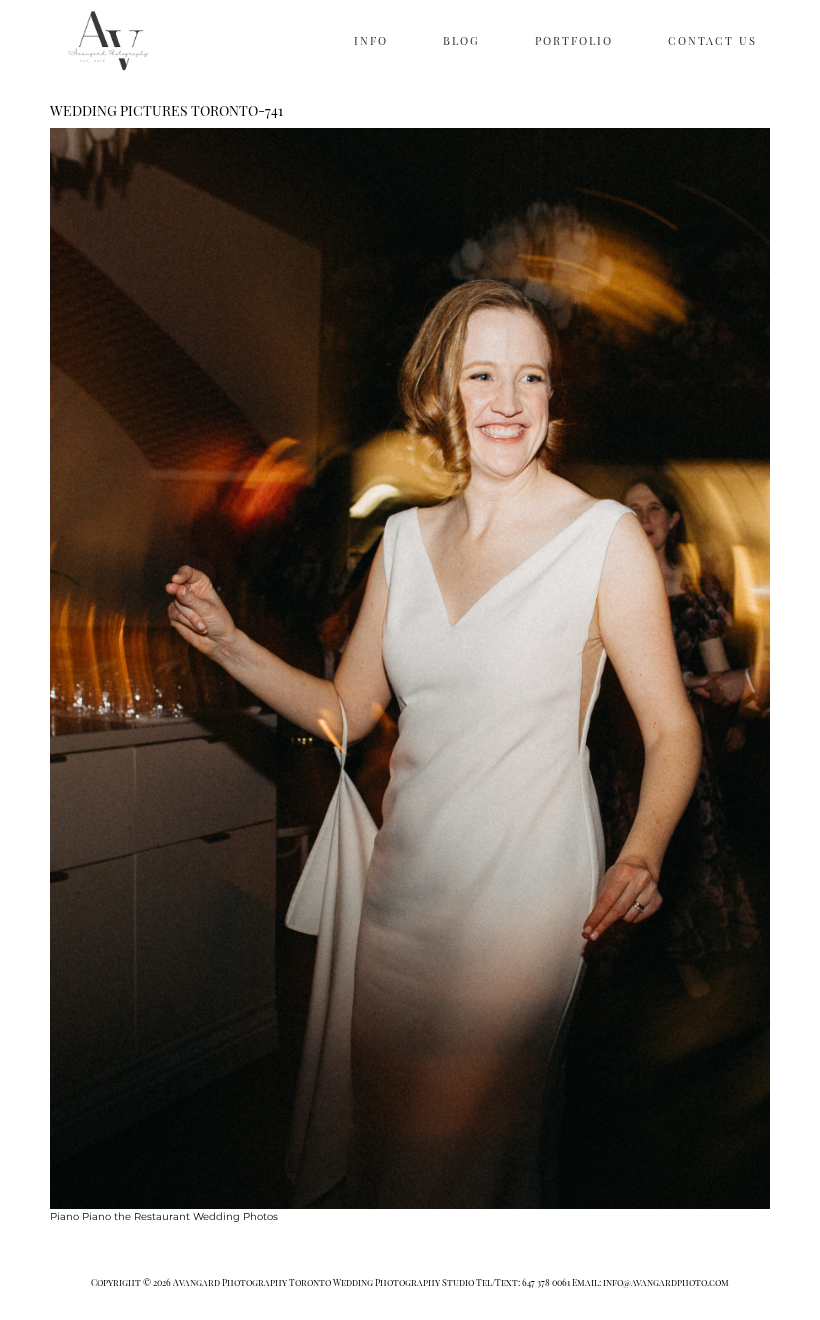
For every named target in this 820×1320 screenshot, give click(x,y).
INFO (371, 40)
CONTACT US (712, 40)
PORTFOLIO (574, 40)
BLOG (461, 40)
